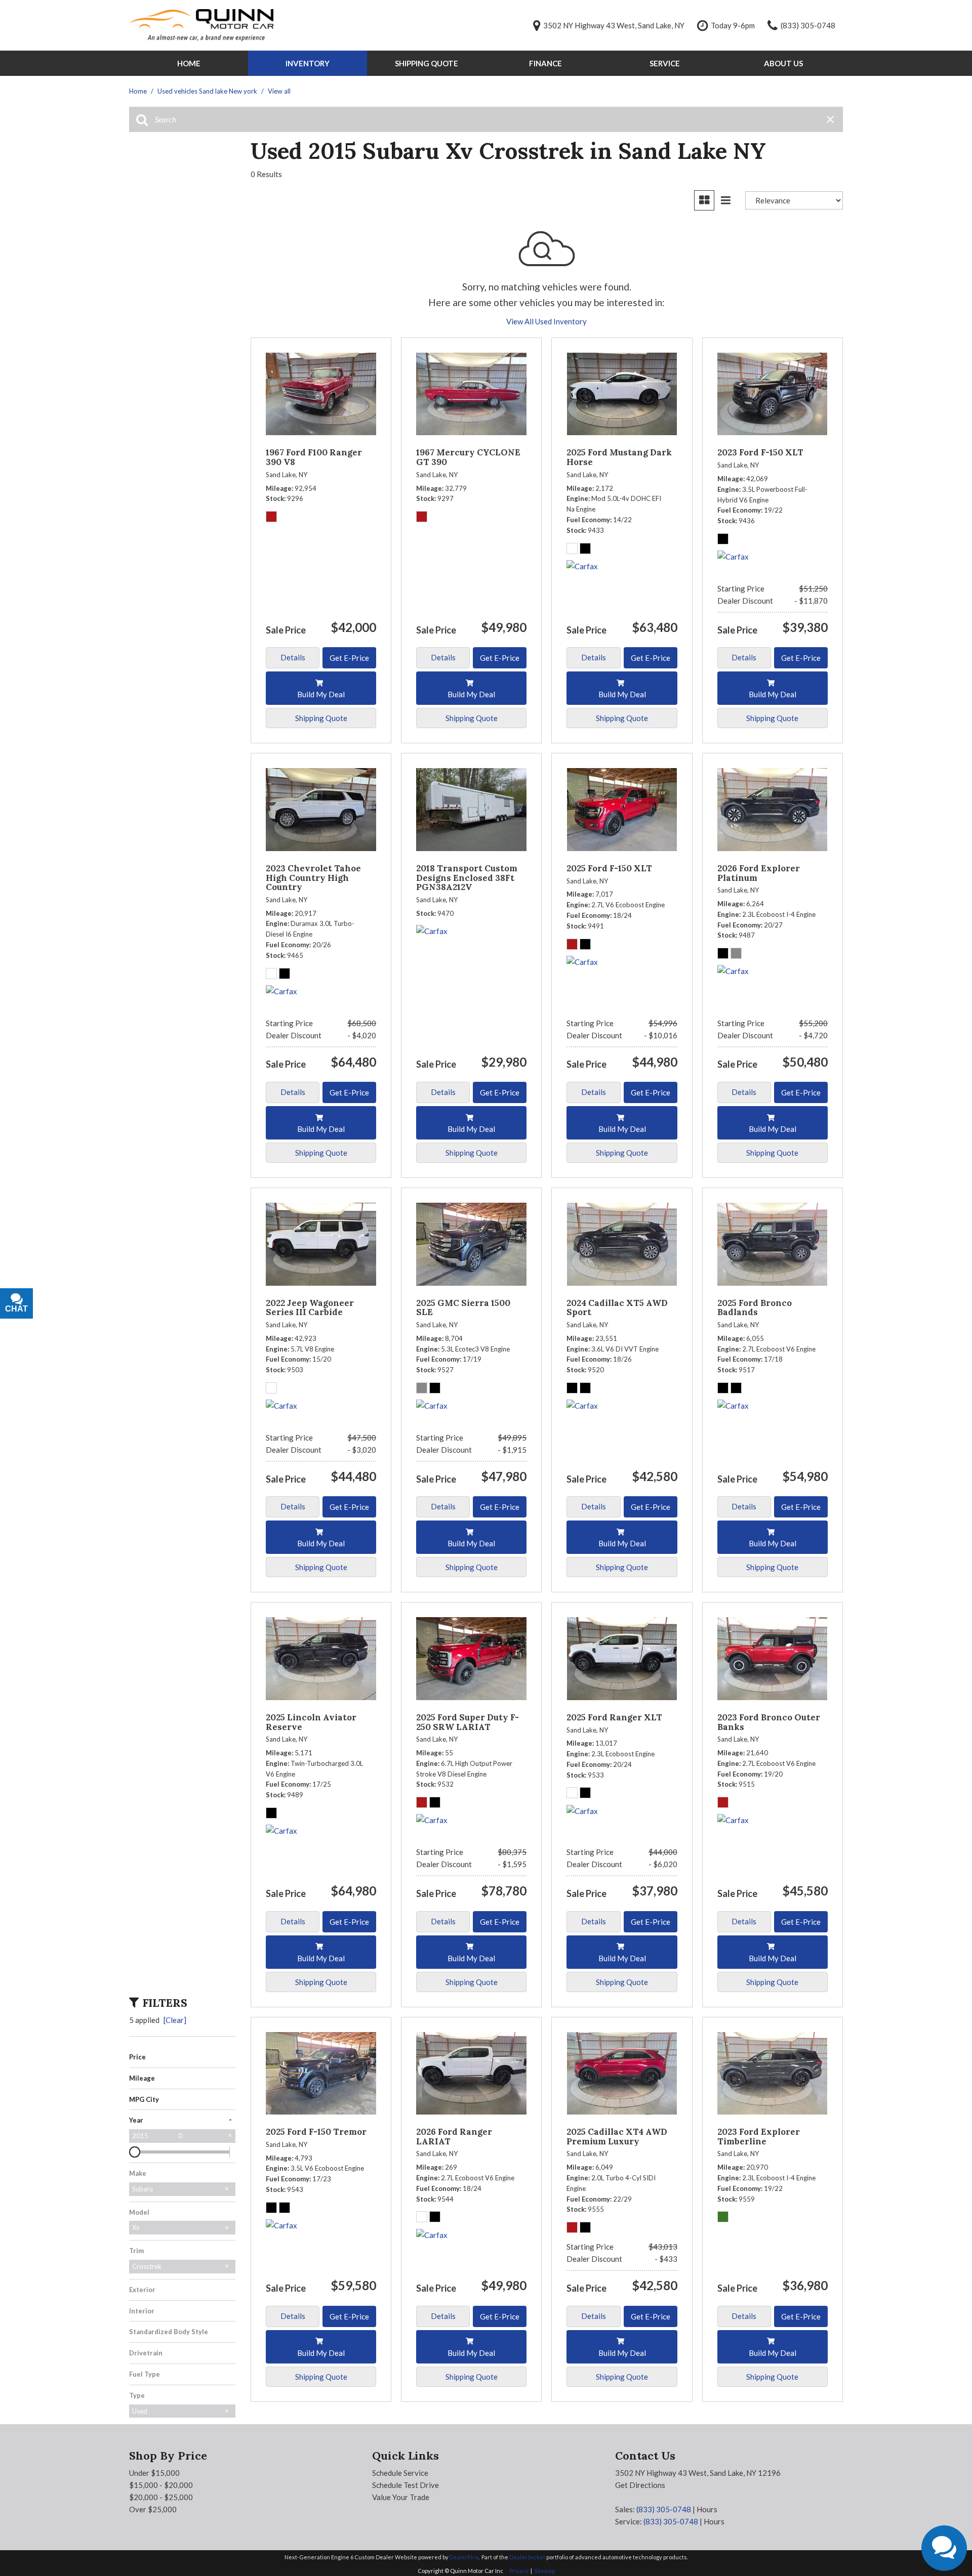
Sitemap (544, 2571)
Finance (545, 63)
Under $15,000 (154, 2473)
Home (189, 63)
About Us (783, 63)
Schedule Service (400, 2473)
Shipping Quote (427, 63)
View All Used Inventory (546, 321)
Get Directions (640, 2485)
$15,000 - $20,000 (161, 2485)
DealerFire (464, 2557)
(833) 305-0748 (664, 2509)
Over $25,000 (153, 2509)
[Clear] (175, 2020)
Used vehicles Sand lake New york (208, 91)
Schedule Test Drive (406, 2485)
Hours (707, 2509)
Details (293, 657)
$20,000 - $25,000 (161, 2497)
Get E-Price (349, 658)
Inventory (308, 63)
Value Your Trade (401, 2497)
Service (665, 63)
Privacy (519, 2571)
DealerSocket (527, 2557)
